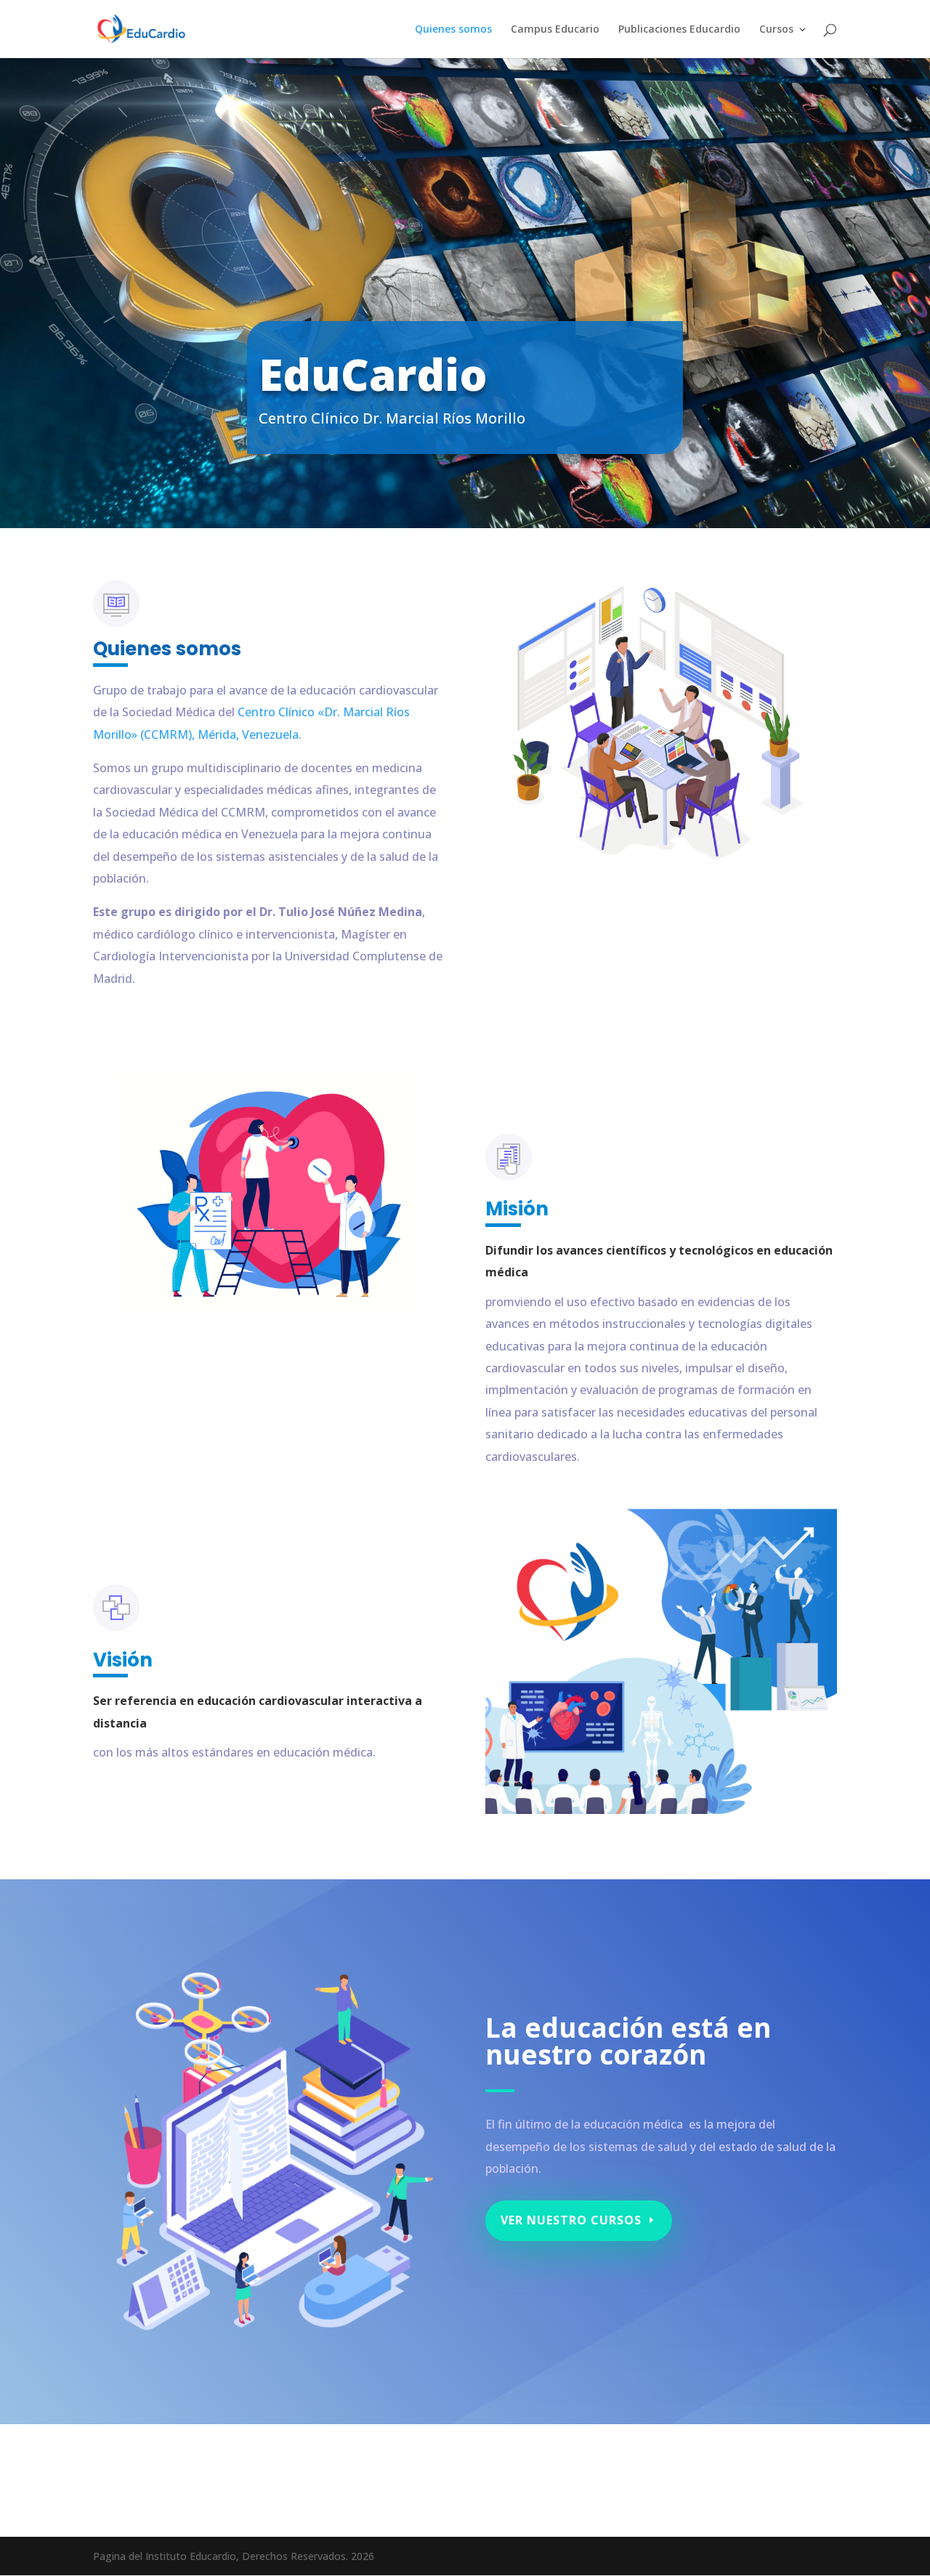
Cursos (776, 30)
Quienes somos (453, 30)
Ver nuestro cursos (571, 2220)
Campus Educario (555, 30)
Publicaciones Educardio (679, 30)
